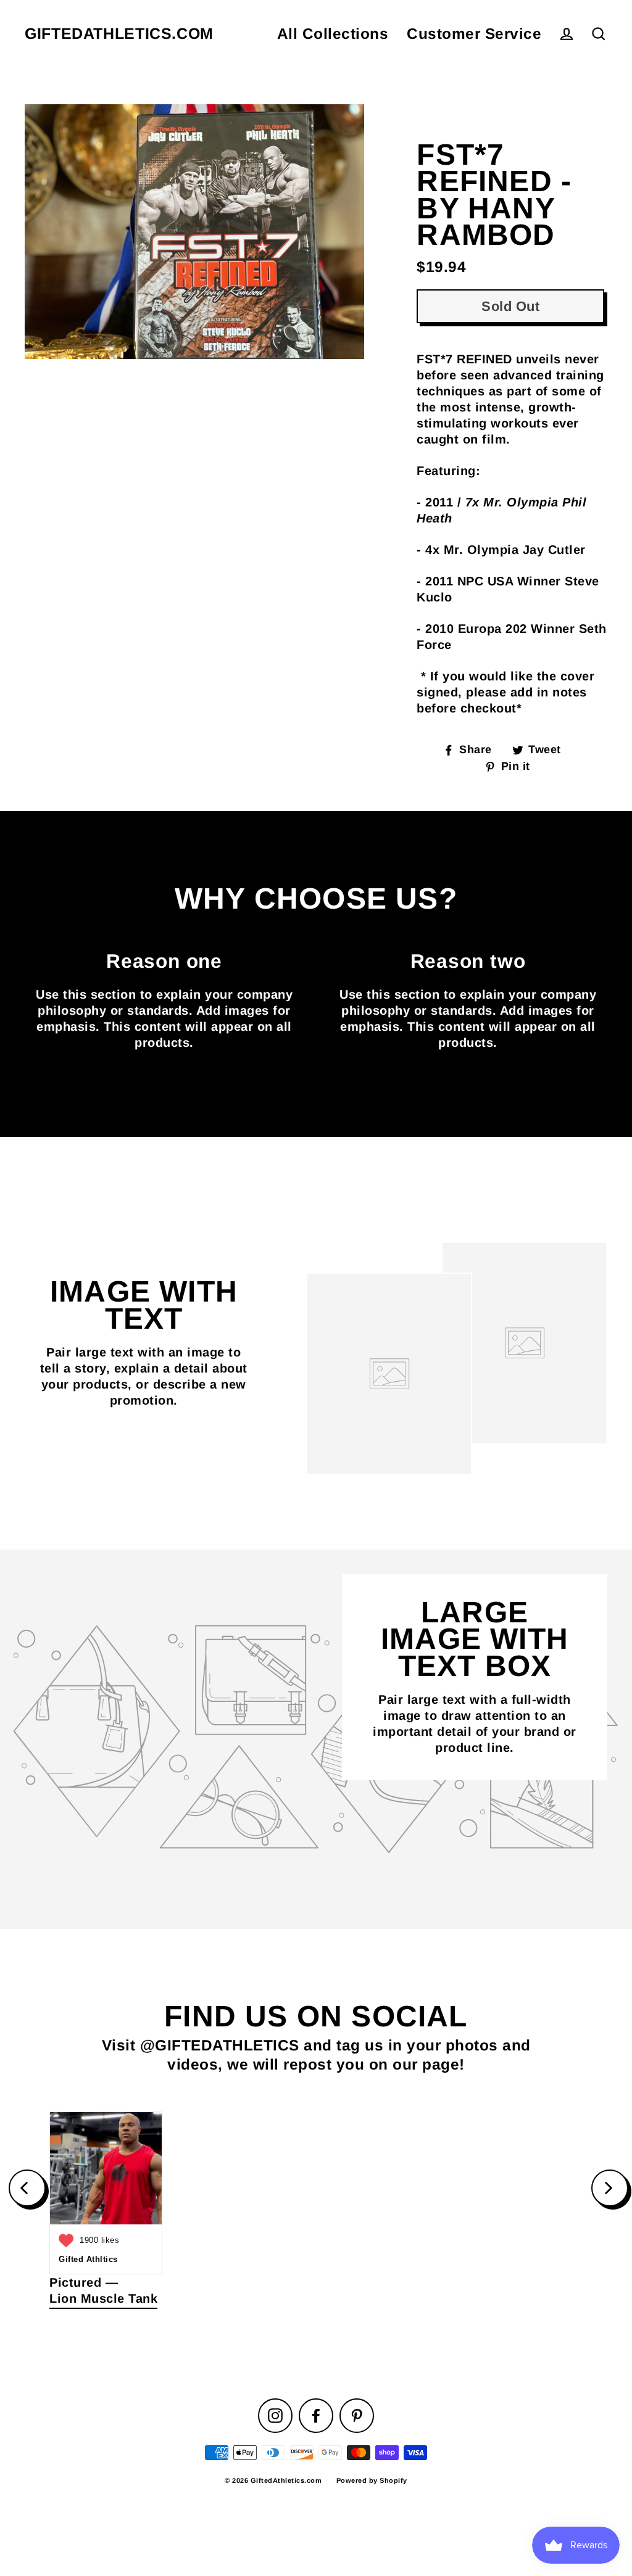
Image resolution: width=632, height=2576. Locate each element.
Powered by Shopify (372, 2480)
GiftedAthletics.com (119, 34)
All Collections (333, 34)
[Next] (610, 2188)
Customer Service (474, 34)
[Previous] (27, 2188)
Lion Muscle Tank (103, 2298)
